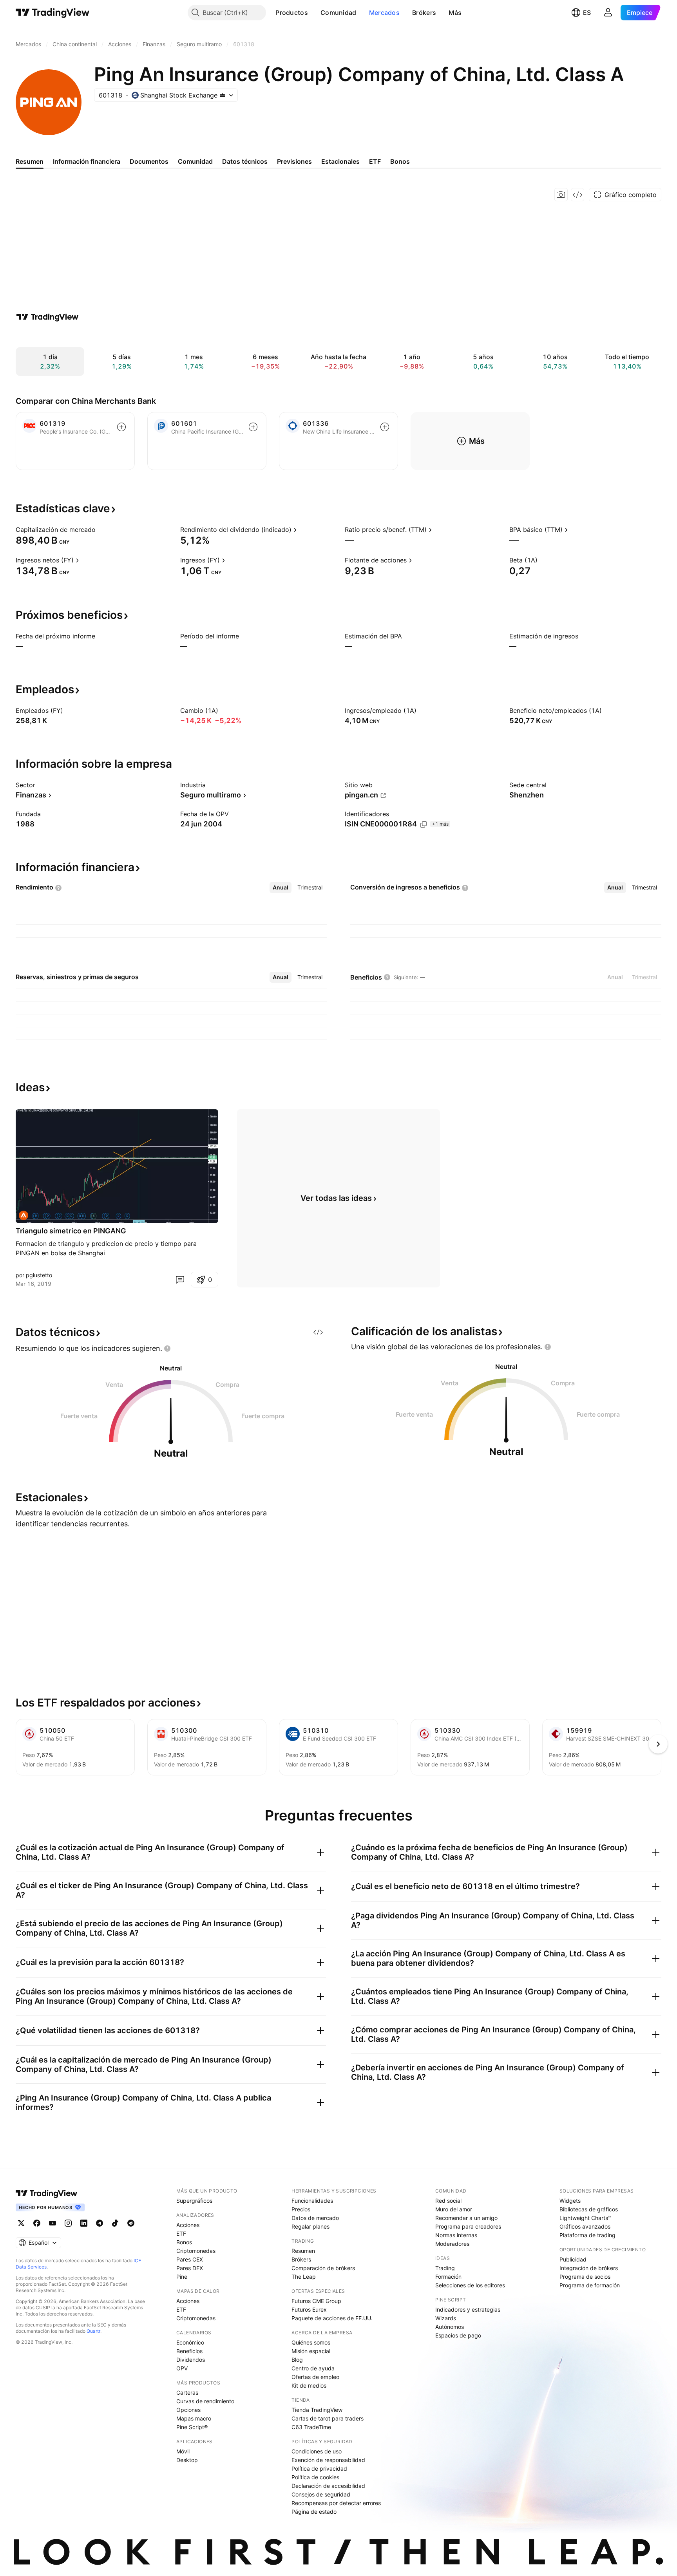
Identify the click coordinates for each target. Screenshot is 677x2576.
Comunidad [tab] (195, 161)
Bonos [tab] (400, 161)
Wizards (446, 2318)
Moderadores (452, 2244)
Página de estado (314, 2512)
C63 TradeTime (311, 2427)
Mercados (384, 13)
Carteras (187, 2393)
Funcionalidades (312, 2201)
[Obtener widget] (577, 195)
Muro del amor (454, 2209)
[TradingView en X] (21, 2223)
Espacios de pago (458, 2335)
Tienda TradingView (317, 2410)
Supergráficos (194, 2201)
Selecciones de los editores (470, 2285)
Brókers (424, 13)
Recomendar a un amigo (466, 2218)
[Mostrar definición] (101, 530)
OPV (182, 2368)
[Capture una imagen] (561, 195)
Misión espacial (311, 2351)
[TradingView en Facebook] (37, 2223)
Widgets (570, 2201)
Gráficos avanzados (585, 2226)
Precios (301, 2209)
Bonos (184, 2242)
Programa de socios (585, 2277)
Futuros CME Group (316, 2301)
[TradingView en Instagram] (68, 2223)
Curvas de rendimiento (205, 2401)
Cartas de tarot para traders (328, 2418)
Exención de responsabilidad (328, 2460)
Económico (190, 2342)
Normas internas (456, 2235)
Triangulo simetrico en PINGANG (71, 1231)
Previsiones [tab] (294, 161)
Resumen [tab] (30, 161)
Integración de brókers (589, 2268)
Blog (297, 2360)
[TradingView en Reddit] (131, 2223)
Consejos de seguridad (321, 2494)
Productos (292, 13)
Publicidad (573, 2259)
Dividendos (191, 2360)
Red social (448, 2201)
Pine (182, 2277)
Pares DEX (190, 2268)
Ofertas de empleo (315, 2377)
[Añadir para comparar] (121, 427)
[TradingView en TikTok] (115, 2223)
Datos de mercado (315, 2218)
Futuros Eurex (309, 2309)
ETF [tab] (375, 161)
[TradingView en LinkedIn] (84, 2223)
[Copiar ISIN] (424, 824)
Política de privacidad (319, 2468)
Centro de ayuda (313, 2368)
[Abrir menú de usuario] (608, 13)
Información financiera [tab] (87, 161)
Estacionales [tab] (340, 161)
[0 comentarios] (180, 1280)
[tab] (281, 888)
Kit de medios (309, 2385)
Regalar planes (310, 2226)
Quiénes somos (311, 2342)
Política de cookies (315, 2477)
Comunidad (338, 13)
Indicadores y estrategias (468, 2309)
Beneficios (189, 2351)
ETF (181, 2233)
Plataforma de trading (587, 2235)
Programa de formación (590, 2285)
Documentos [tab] (149, 161)
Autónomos (450, 2327)
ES (587, 13)
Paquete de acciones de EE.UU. (332, 2318)
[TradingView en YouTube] (52, 2223)
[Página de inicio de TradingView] (53, 13)
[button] (314, 13)
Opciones (188, 2410)
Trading (445, 2268)
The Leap (304, 2277)
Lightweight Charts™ (586, 2218)
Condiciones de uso (317, 2451)
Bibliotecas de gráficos (589, 2209)
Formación (448, 2277)
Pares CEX (190, 2259)
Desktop (187, 2460)
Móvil (183, 2451)
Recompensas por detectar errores (336, 2503)
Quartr (93, 2331)
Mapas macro (194, 2418)
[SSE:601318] (24, 1215)
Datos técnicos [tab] (245, 161)
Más (455, 13)
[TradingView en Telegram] (100, 2223)
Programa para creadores (468, 2226)
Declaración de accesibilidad (328, 2486)
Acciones (188, 2225)
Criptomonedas (196, 2251)
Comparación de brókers (323, 2268)
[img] (223, 95)
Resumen (303, 2251)
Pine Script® (192, 2427)
